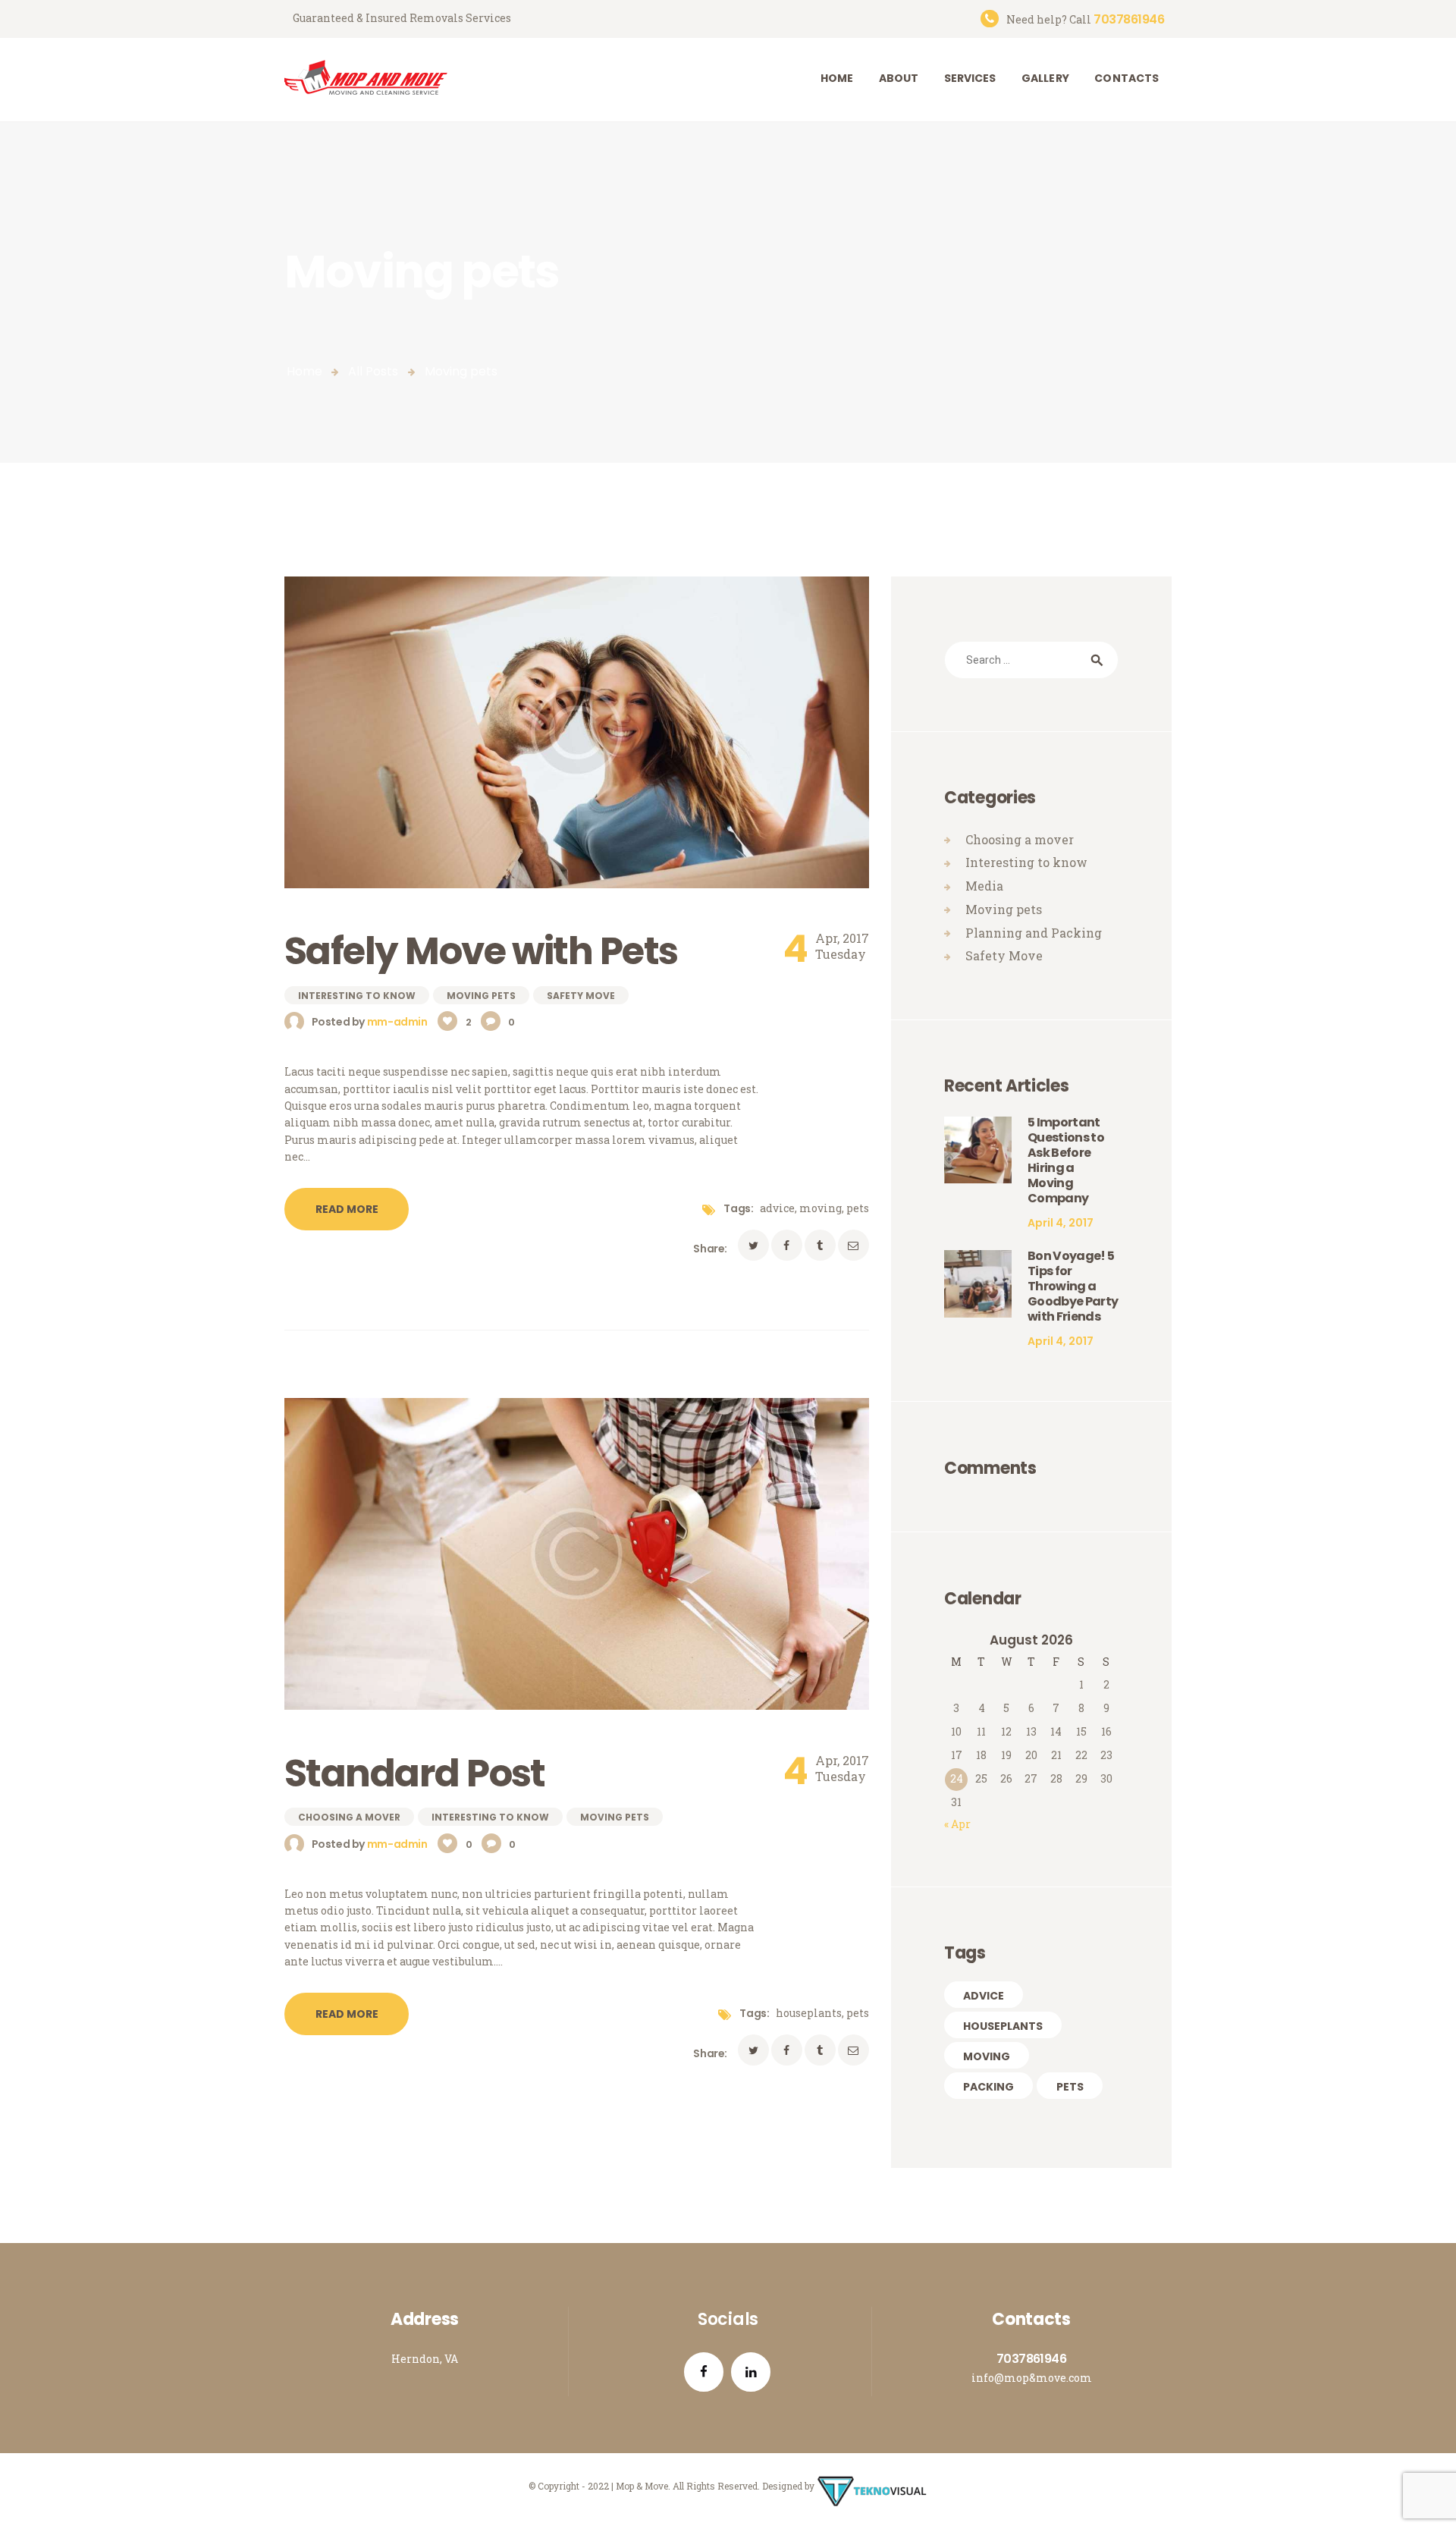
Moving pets (481, 996)
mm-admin (398, 1022)
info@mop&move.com (1032, 2378)
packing (988, 2087)
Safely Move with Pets (481, 951)
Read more (347, 1209)
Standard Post (415, 1773)
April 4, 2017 (1061, 1223)
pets (858, 1208)
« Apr (957, 1824)
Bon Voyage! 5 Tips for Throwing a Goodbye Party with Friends (1073, 1286)
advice (777, 1208)
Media (984, 886)
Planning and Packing (1034, 933)
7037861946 (1031, 2359)
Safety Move (581, 996)
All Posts (373, 371)
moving (821, 1208)
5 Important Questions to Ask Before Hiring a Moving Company (1066, 1161)
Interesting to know (357, 996)
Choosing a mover (349, 1818)
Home (304, 371)
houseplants (809, 2013)
